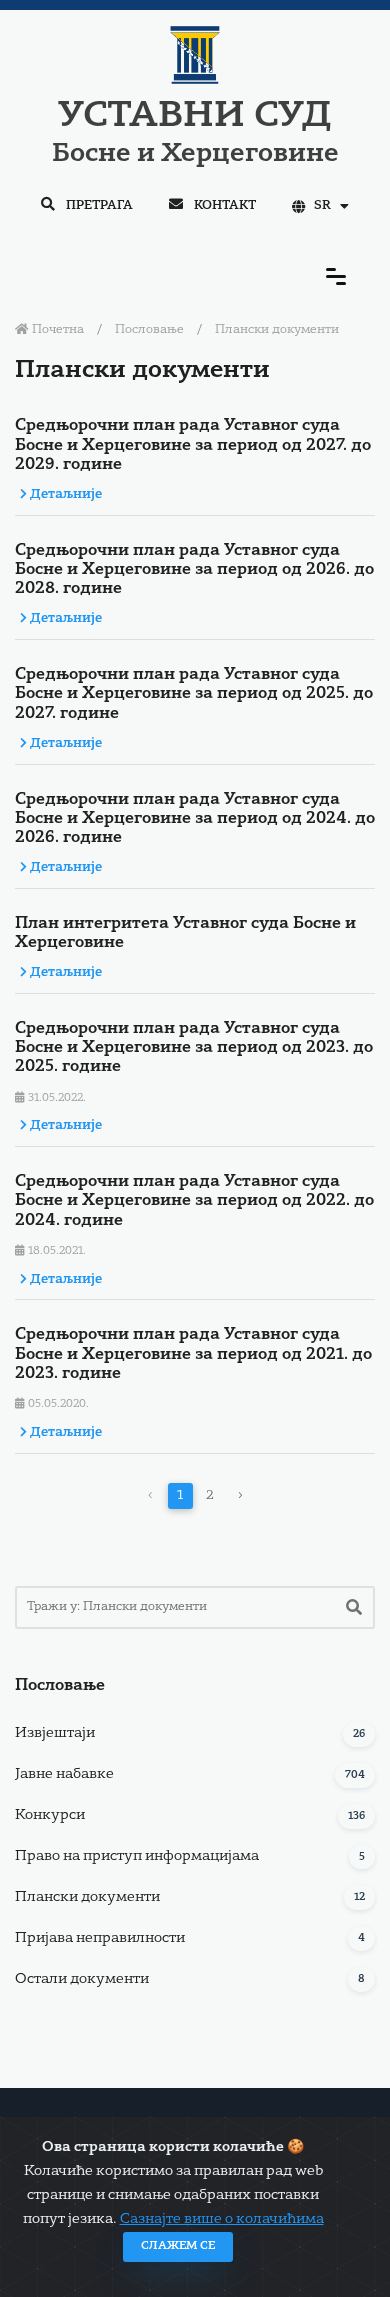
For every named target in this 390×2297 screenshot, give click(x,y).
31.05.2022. (55, 1098)
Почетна (56, 330)
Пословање (149, 330)
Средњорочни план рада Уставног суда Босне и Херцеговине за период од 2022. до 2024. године (194, 1201)
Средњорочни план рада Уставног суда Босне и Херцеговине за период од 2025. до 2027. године (194, 694)
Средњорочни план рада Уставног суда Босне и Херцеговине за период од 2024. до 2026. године (195, 819)
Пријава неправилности (100, 1938)
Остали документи (82, 1979)
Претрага (98, 206)
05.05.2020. (57, 1404)
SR (322, 206)
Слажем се (178, 2246)
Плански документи (87, 1897)
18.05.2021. (55, 1251)
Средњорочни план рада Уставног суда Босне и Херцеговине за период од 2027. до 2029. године (193, 445)
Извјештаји (55, 1733)
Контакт (223, 206)
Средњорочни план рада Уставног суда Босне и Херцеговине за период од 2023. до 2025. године (194, 1048)
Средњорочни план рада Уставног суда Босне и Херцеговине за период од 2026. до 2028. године (194, 570)
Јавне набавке (64, 1774)
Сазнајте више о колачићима (222, 2219)
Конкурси (50, 1815)
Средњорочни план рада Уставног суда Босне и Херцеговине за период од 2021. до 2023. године (193, 1354)
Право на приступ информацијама (137, 1856)
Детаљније (64, 494)
